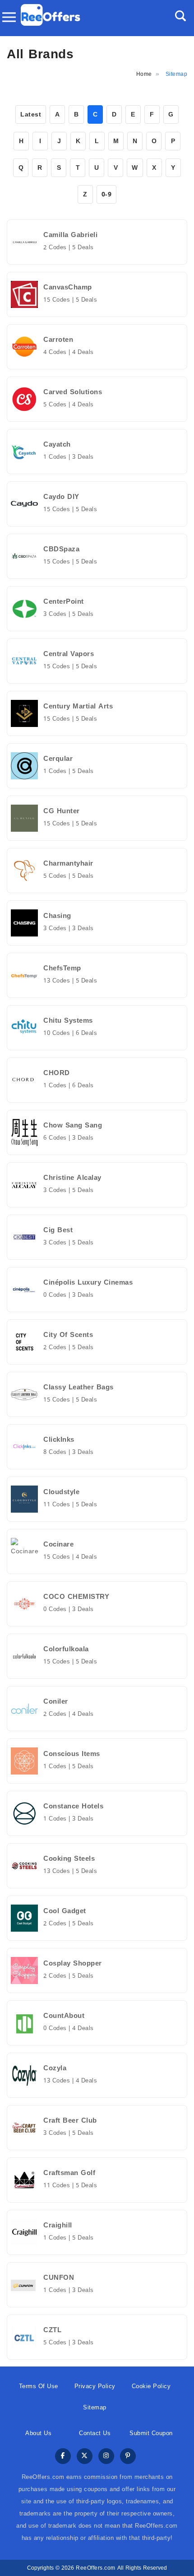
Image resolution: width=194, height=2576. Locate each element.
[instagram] (106, 2457)
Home (144, 74)
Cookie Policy (151, 2386)
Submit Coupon (151, 2433)
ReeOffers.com (96, 2568)
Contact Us (95, 2433)
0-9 (107, 194)
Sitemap (95, 2407)
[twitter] (85, 2457)
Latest (31, 114)
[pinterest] (128, 2457)
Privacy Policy (95, 2386)
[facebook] (63, 2457)
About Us (38, 2433)
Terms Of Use (39, 2386)
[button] (180, 16)
